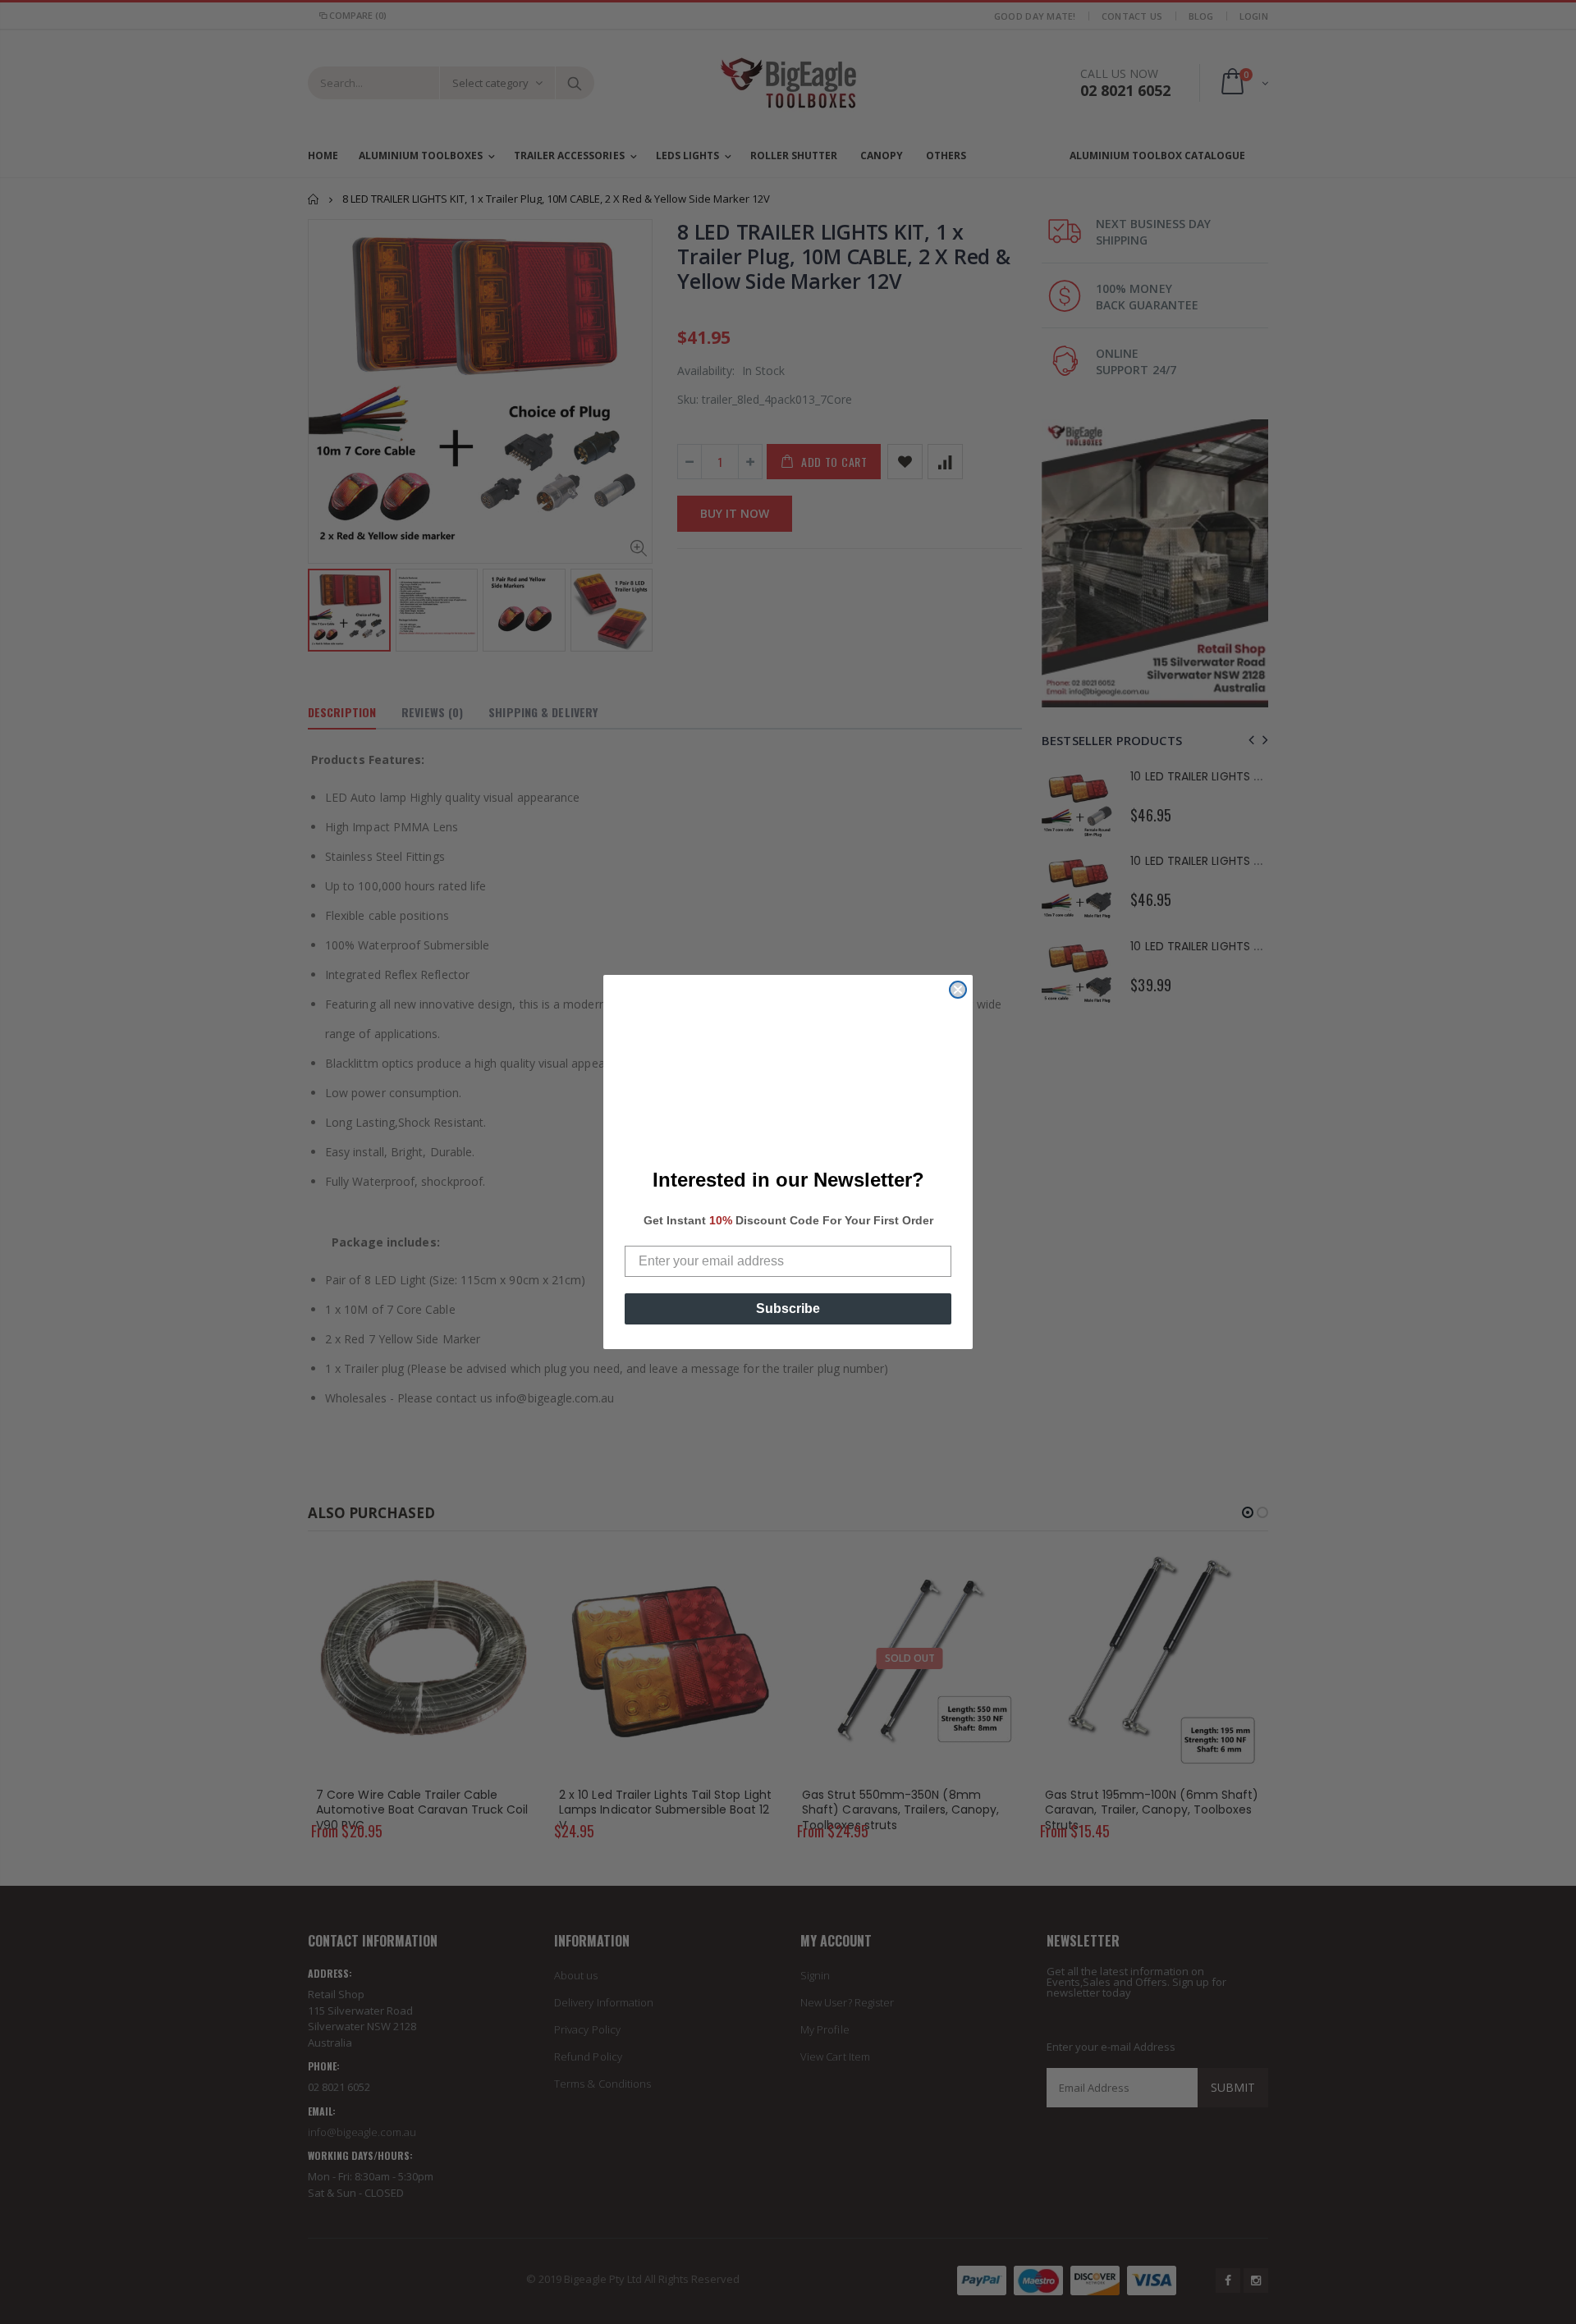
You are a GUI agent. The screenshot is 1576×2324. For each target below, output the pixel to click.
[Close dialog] (958, 990)
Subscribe (788, 1308)
